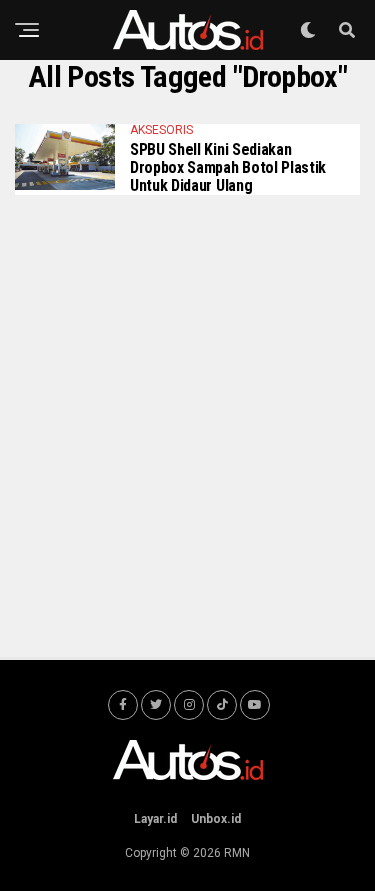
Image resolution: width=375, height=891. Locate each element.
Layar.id (155, 819)
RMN (237, 853)
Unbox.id (216, 819)
